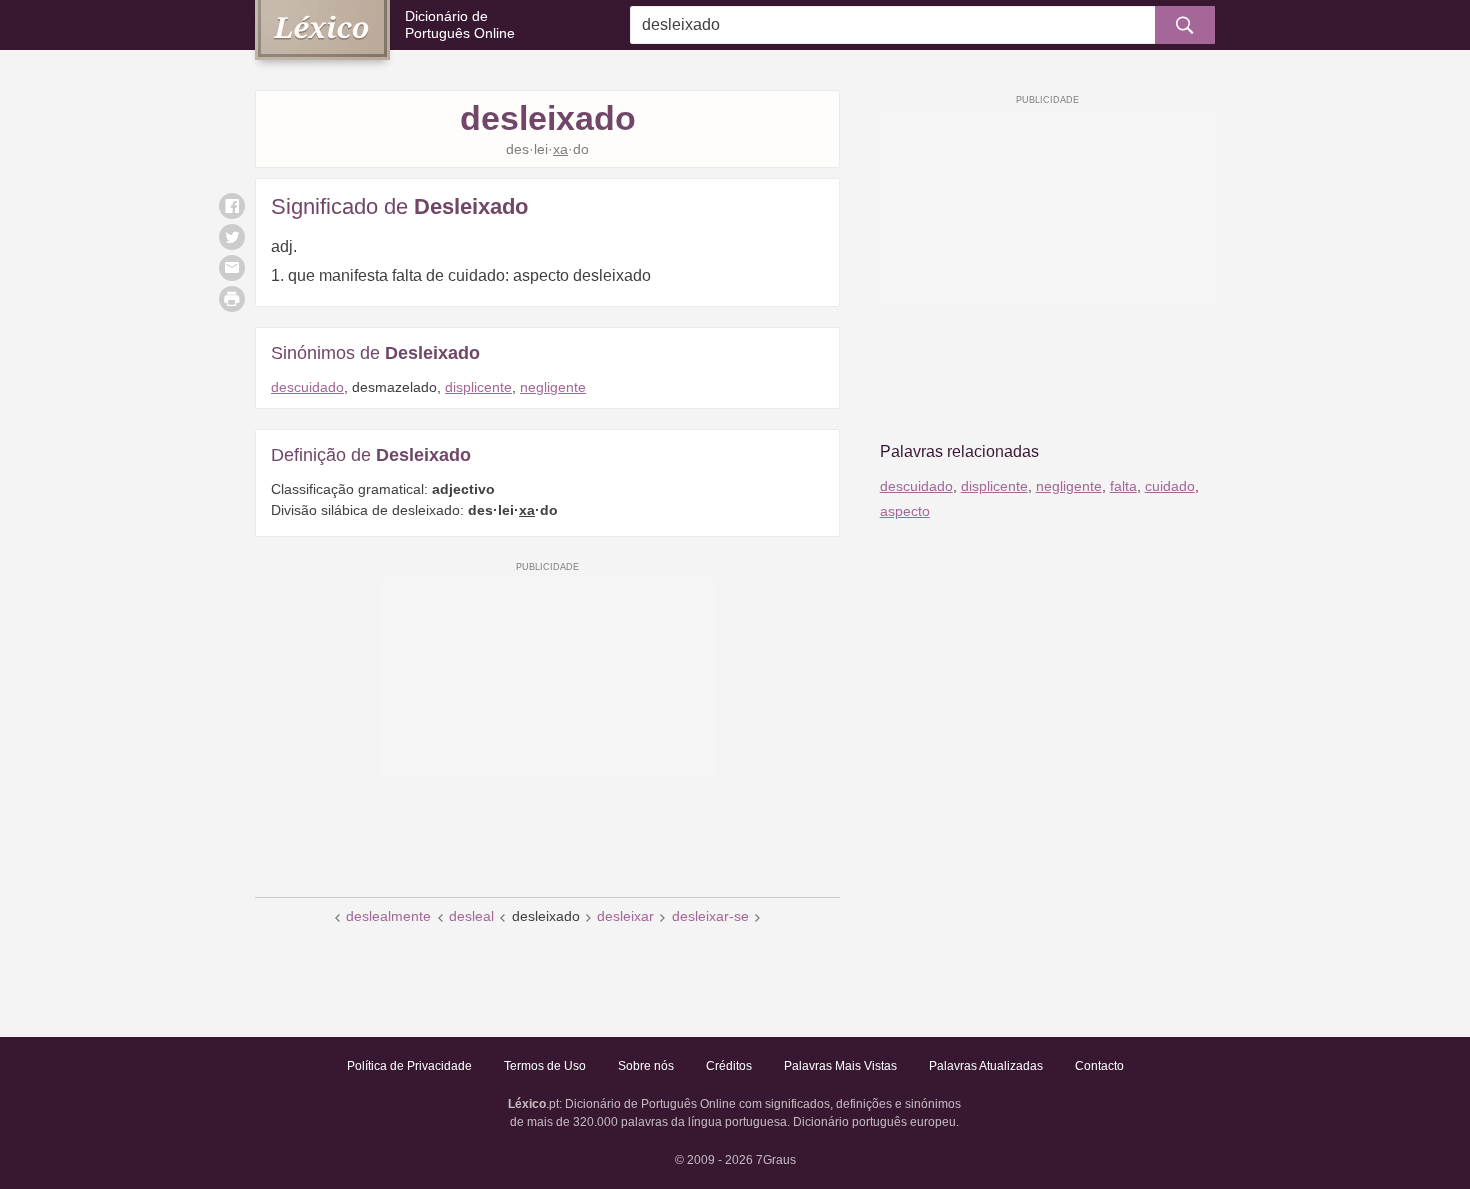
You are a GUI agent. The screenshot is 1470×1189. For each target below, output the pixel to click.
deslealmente (388, 916)
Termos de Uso (545, 1066)
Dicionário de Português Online (460, 24)
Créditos (729, 1066)
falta (1123, 486)
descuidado (307, 387)
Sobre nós (646, 1066)
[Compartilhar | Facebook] (232, 206)
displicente (478, 387)
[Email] (232, 268)
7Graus (776, 1160)
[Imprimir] (232, 299)
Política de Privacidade (409, 1066)
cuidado (1170, 486)
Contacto (1099, 1066)
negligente (553, 387)
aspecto (905, 511)
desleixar (625, 916)
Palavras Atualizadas (986, 1066)
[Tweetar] (232, 237)
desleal (471, 916)
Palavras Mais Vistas (840, 1066)
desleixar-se (710, 916)
